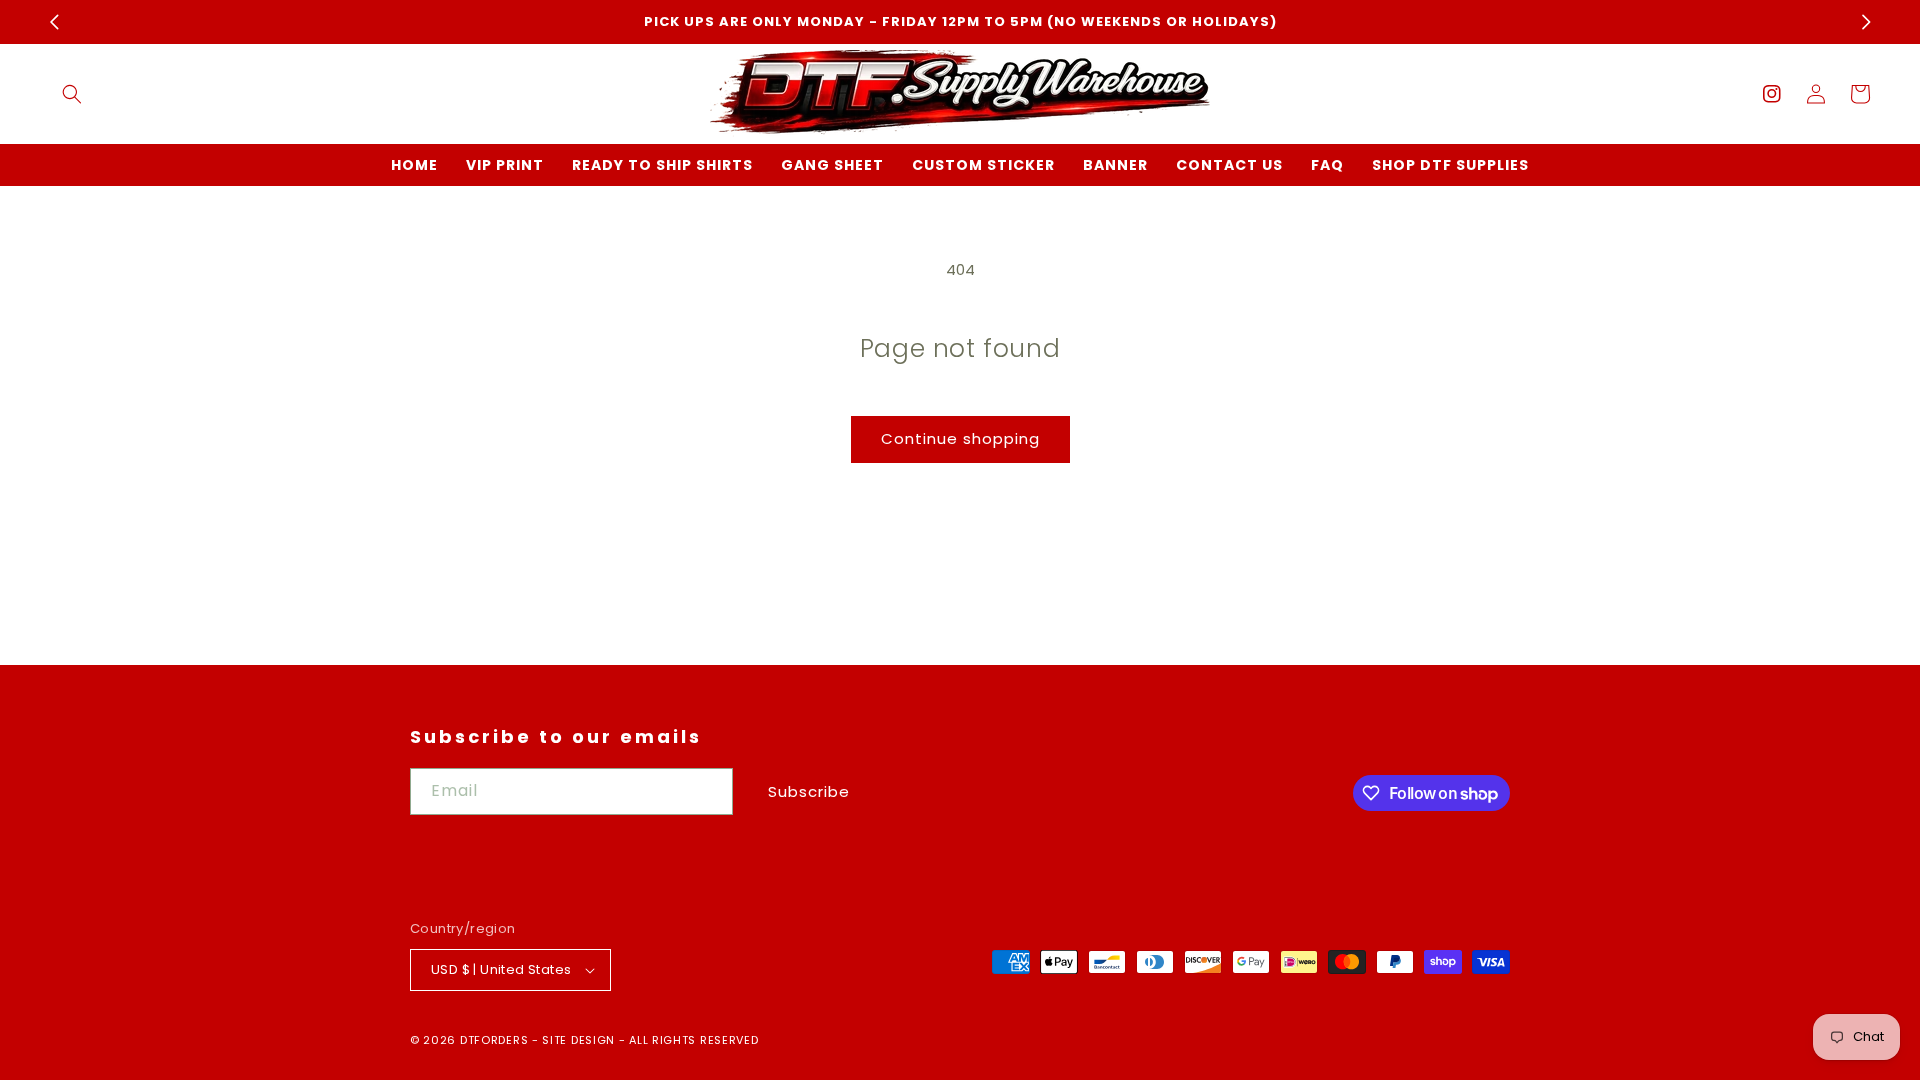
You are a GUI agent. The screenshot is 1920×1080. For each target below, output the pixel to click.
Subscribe (809, 791)
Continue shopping (960, 438)
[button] (72, 94)
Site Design (578, 1040)
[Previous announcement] (54, 22)
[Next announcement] (1866, 22)
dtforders (494, 1040)
